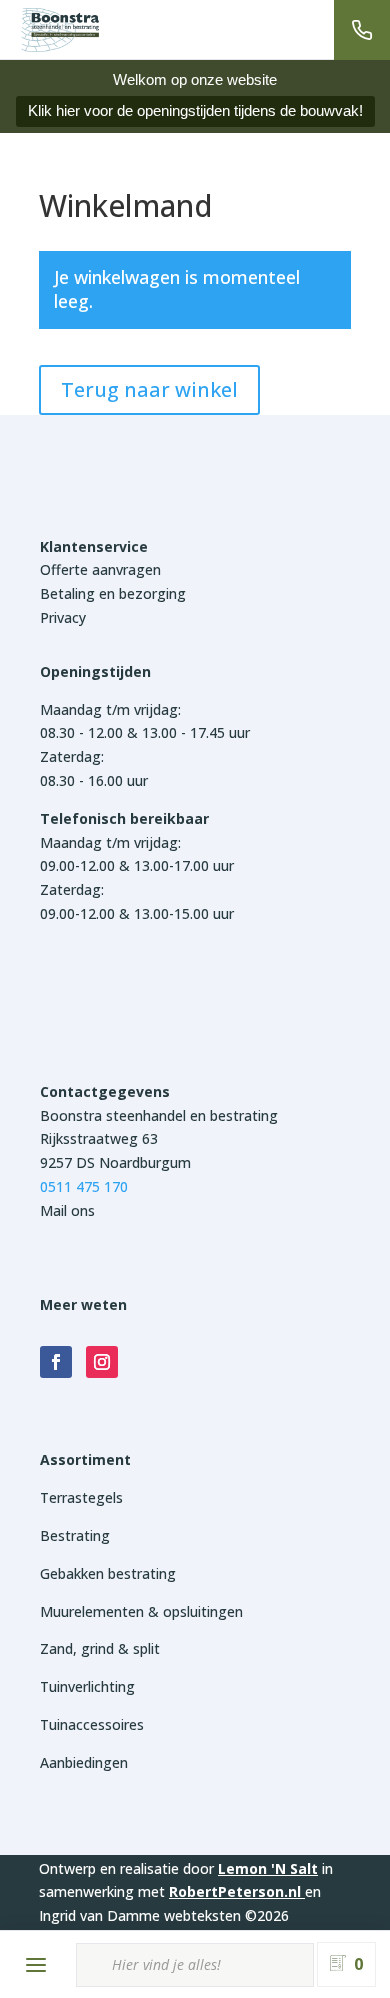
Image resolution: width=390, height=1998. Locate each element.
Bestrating (75, 1535)
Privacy (63, 617)
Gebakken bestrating (108, 1573)
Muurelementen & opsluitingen (141, 1611)
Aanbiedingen (84, 1762)
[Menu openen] (36, 1965)
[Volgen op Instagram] (102, 1362)
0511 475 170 (84, 1186)
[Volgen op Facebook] (56, 1362)
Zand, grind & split (100, 1648)
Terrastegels (81, 1497)
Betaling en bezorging (113, 593)
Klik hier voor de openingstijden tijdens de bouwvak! (195, 110)
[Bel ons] (362, 30)
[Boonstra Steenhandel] (60, 30)
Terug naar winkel (149, 389)
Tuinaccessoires (92, 1724)
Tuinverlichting (87, 1686)
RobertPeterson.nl (235, 1891)
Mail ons (67, 1210)
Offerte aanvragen (100, 569)
